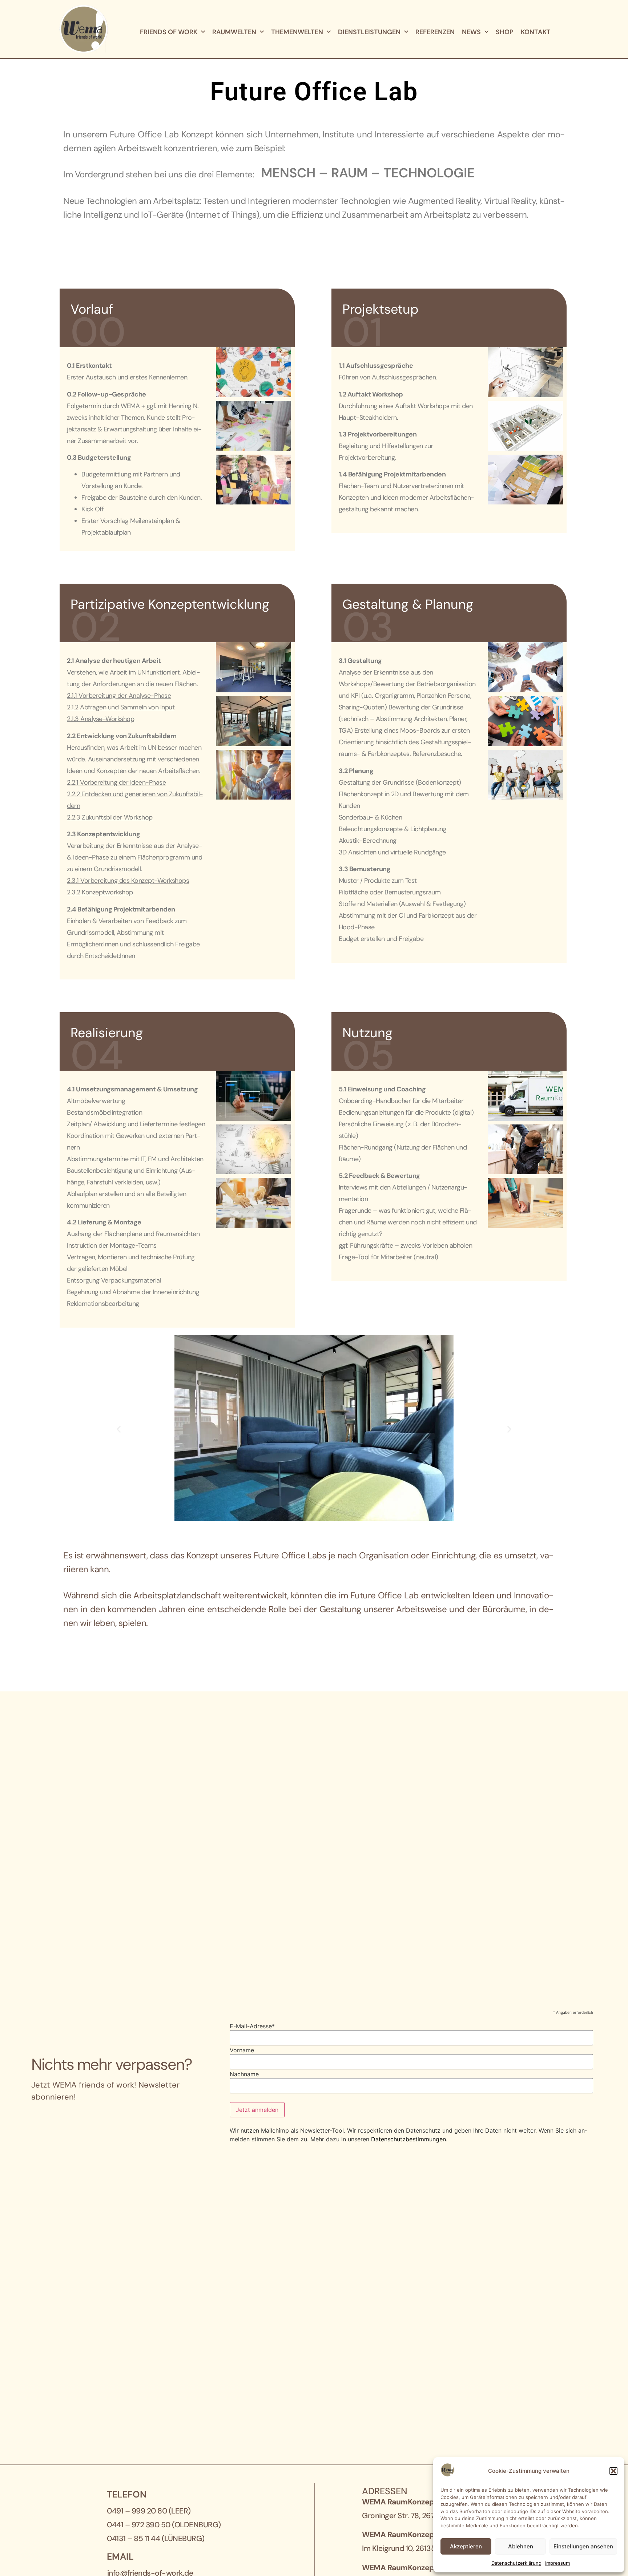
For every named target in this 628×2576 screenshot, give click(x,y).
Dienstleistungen (369, 32)
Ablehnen (521, 2546)
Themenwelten (297, 32)
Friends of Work (169, 32)
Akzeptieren (466, 2546)
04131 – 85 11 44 (133, 2539)
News (471, 32)
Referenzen (435, 32)
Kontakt (536, 32)
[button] (613, 2471)
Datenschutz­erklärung (516, 2563)
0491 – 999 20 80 (137, 2511)
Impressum (557, 2563)
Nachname (244, 2074)
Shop (505, 32)
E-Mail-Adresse (252, 2026)
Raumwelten (234, 32)
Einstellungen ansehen (583, 2546)
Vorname (242, 2050)
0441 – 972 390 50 (139, 2525)
